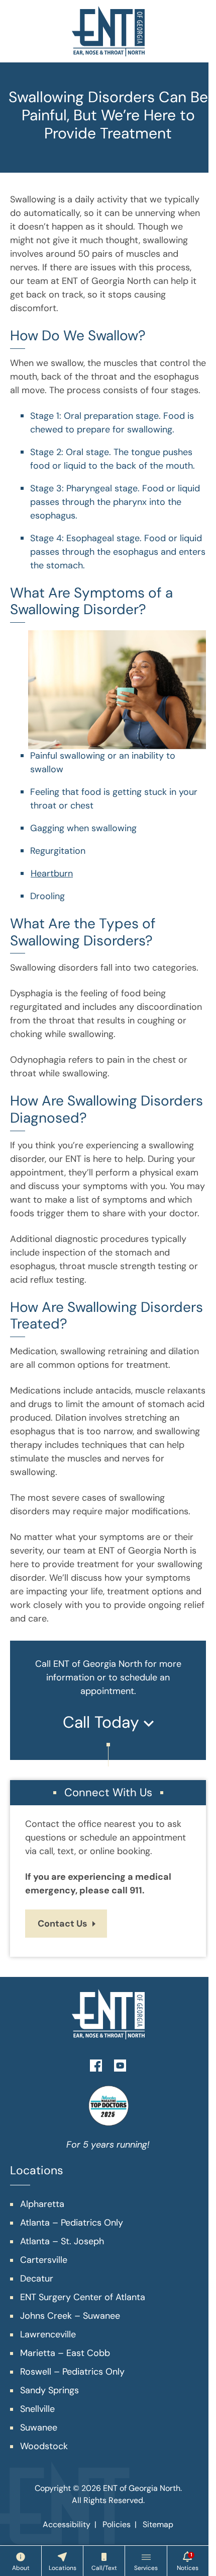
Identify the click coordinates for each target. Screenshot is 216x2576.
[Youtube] (120, 2065)
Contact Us (63, 1924)
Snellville (37, 2409)
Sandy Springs (49, 2390)
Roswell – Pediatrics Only (72, 2372)
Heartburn (52, 873)
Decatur (37, 2278)
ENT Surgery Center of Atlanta (83, 2297)
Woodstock (44, 2446)
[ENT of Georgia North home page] (108, 31)
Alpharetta (42, 2204)
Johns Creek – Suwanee (70, 2316)
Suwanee (39, 2427)
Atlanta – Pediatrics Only (72, 2223)
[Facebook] (96, 2065)
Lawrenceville (48, 2334)
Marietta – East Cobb (65, 2353)
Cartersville (44, 2260)
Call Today (103, 1722)
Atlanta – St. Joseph (62, 2241)
